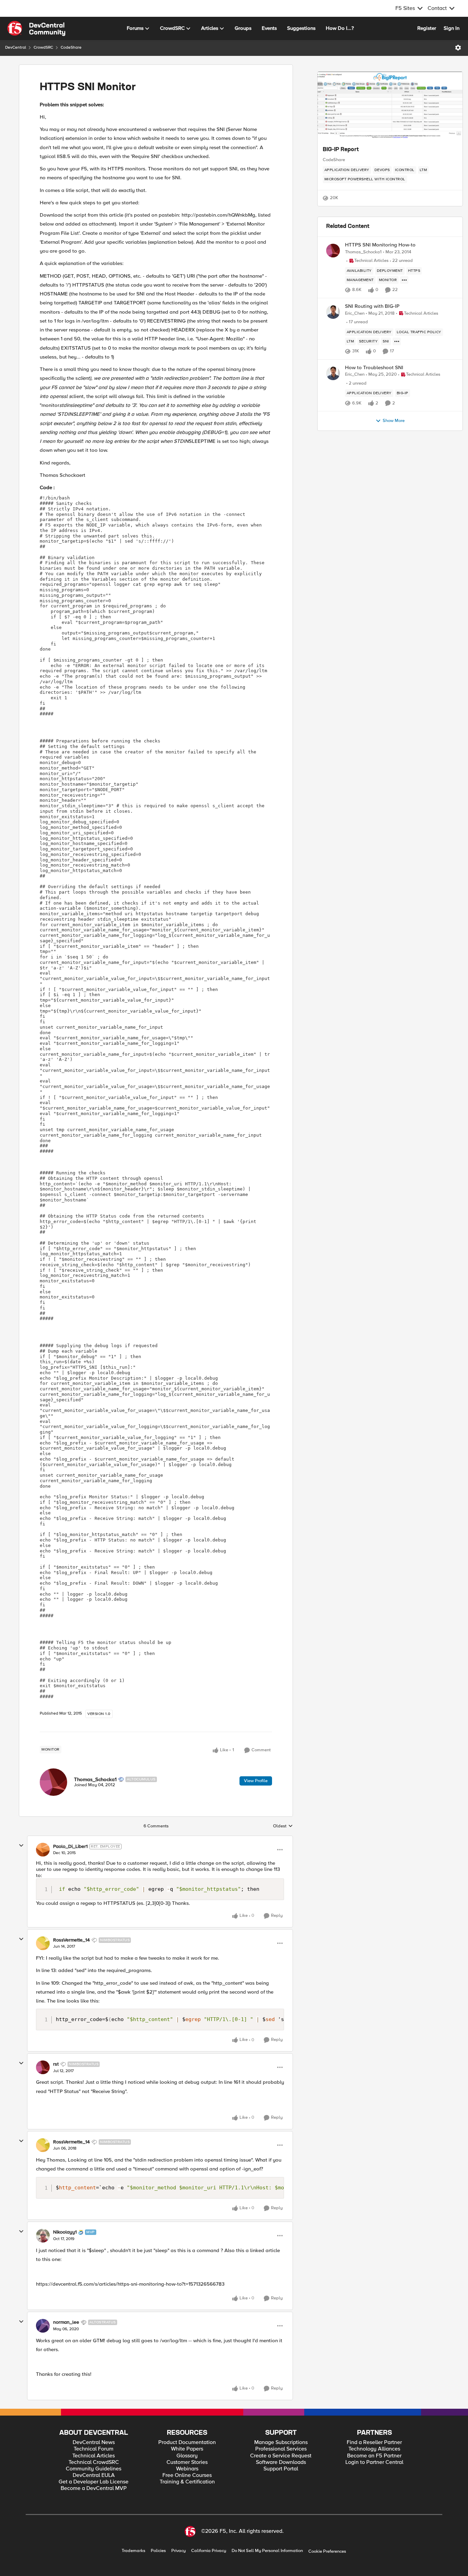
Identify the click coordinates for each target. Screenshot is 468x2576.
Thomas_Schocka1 (95, 1779)
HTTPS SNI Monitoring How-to (380, 245)
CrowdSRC (43, 47)
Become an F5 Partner (374, 2456)
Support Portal (281, 2469)
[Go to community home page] (36, 28)
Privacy (178, 2551)
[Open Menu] (458, 48)
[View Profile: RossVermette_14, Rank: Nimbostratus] (43, 1943)
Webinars (187, 2469)
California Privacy (209, 2551)
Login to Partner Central (374, 2462)
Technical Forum (94, 2449)
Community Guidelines (94, 2469)
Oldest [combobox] (283, 1826)
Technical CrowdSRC (94, 2462)
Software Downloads (281, 2462)
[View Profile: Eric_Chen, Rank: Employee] (333, 312)
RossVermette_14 (71, 1940)
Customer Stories (187, 2462)
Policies (158, 2551)
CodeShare (71, 47)
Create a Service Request (281, 2456)
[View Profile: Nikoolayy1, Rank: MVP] (43, 2236)
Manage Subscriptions (281, 2442)
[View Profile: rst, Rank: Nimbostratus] (43, 2067)
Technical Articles (94, 2456)
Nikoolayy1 (65, 2232)
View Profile (256, 1781)
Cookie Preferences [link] (327, 2551)
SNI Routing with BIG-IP (372, 306)
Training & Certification (187, 2482)
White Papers (187, 2449)
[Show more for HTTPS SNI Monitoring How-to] (404, 280)
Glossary (187, 2456)
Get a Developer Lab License (94, 2482)
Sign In (452, 28)
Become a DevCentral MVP (94, 2488)
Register (427, 28)
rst (56, 2064)
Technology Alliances (374, 2449)
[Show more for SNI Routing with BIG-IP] (397, 341)
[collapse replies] (21, 1846)
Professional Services (281, 2449)
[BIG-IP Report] (390, 106)
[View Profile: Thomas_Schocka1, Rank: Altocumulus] (53, 1782)
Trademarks (133, 2551)
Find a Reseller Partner (374, 2442)
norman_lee (66, 2322)
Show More (394, 421)
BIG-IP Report (341, 150)
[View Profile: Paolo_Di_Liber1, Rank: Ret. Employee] (43, 1850)
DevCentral (16, 47)
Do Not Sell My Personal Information (267, 2551)
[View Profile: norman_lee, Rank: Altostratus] (43, 2326)
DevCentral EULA (94, 2475)
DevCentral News (94, 2442)
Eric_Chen (355, 313)
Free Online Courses (187, 2475)
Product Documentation (187, 2442)
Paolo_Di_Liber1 (70, 1847)
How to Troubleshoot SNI (374, 368)
